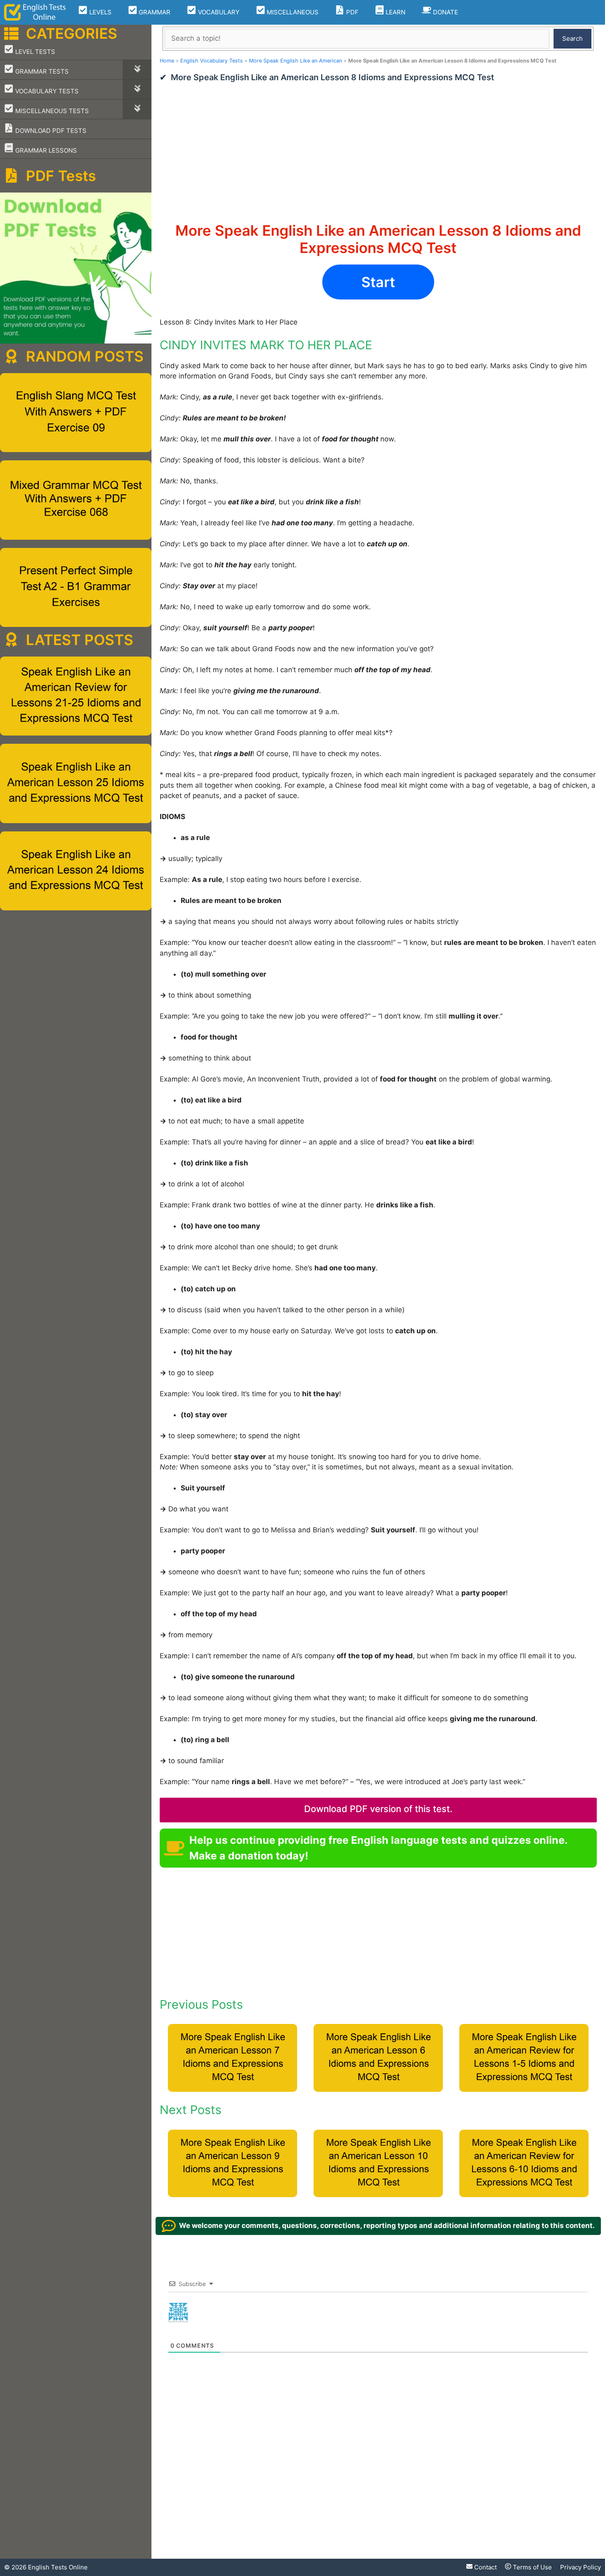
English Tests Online (58, 2567)
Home (167, 61)
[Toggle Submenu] (137, 70)
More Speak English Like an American (296, 61)
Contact (485, 2567)
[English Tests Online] (35, 12)
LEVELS (100, 12)
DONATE (445, 12)
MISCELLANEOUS (292, 12)
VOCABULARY (218, 12)
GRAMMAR (154, 12)
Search (572, 38)
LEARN (395, 12)
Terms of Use (532, 2567)
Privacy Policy (581, 2567)
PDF (351, 12)
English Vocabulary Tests (212, 61)
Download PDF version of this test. (378, 1809)
